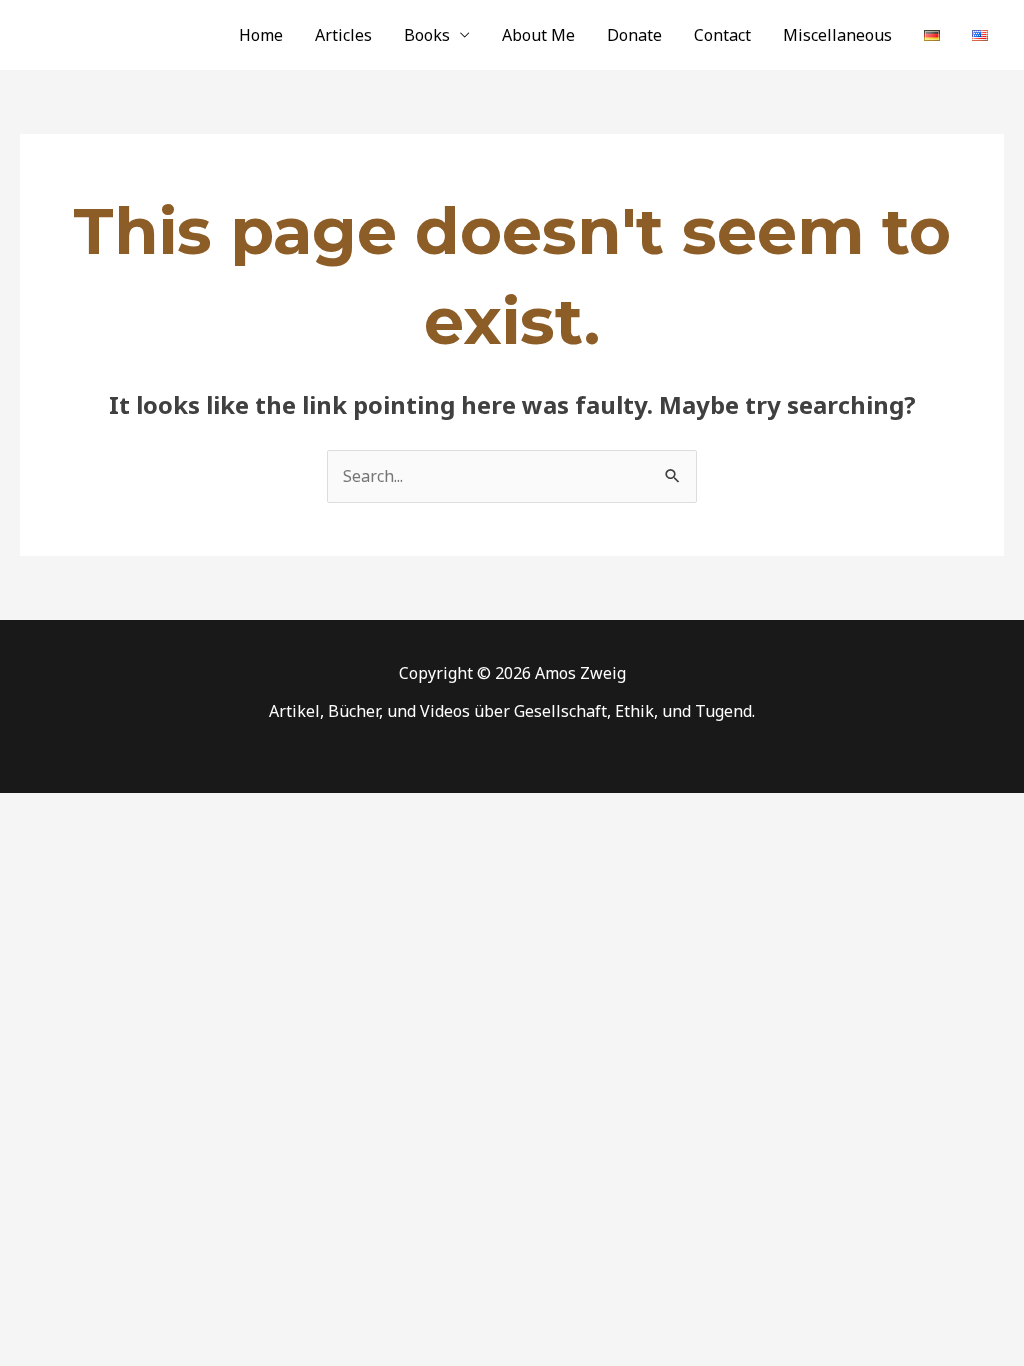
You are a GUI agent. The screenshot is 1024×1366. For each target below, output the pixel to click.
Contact (722, 35)
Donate (634, 35)
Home (261, 35)
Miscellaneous (837, 35)
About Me (538, 35)
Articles (343, 35)
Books (427, 35)
